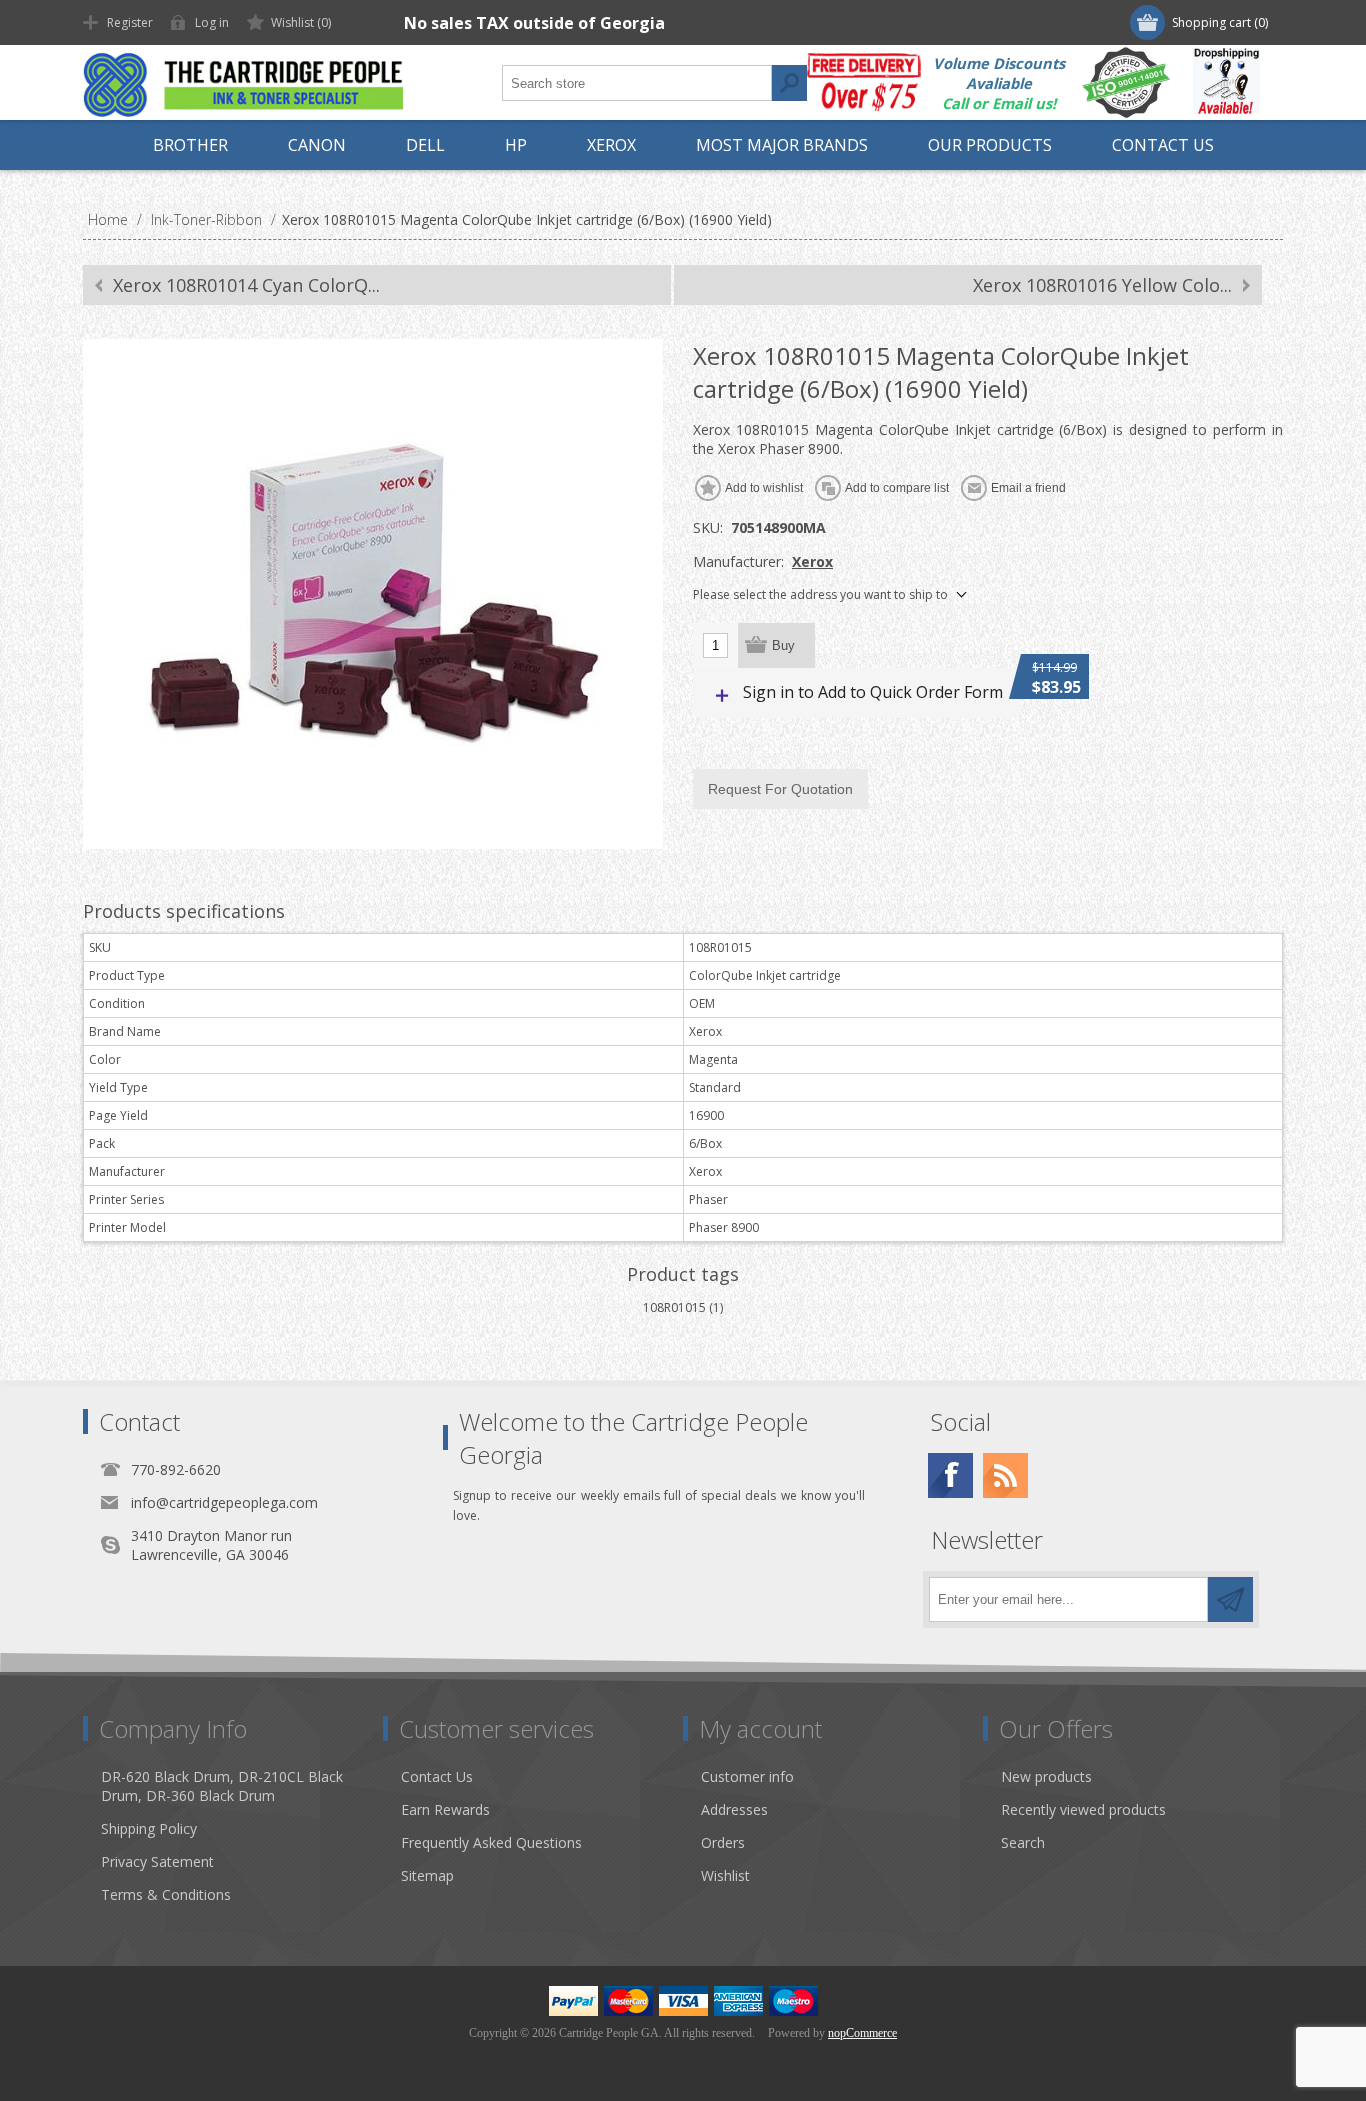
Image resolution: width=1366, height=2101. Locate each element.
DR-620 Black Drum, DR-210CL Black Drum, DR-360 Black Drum (222, 1786)
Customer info (747, 1776)
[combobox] (637, 83)
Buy (783, 645)
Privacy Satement (157, 1861)
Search (789, 83)
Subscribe (1230, 1599)
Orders (723, 1842)
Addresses (734, 1809)
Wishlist (725, 1875)
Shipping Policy (149, 1828)
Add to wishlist (764, 488)
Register (130, 22)
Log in (212, 22)
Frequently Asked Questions (491, 1842)
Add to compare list (897, 488)
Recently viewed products (1083, 1809)
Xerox (812, 561)
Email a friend (1028, 488)
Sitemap (427, 1875)
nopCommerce (862, 2033)
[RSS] (1005, 1475)
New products (1046, 1776)
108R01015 (674, 1307)
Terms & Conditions (166, 1894)
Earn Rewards (445, 1809)
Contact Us (437, 1776)
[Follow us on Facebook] (950, 1475)
